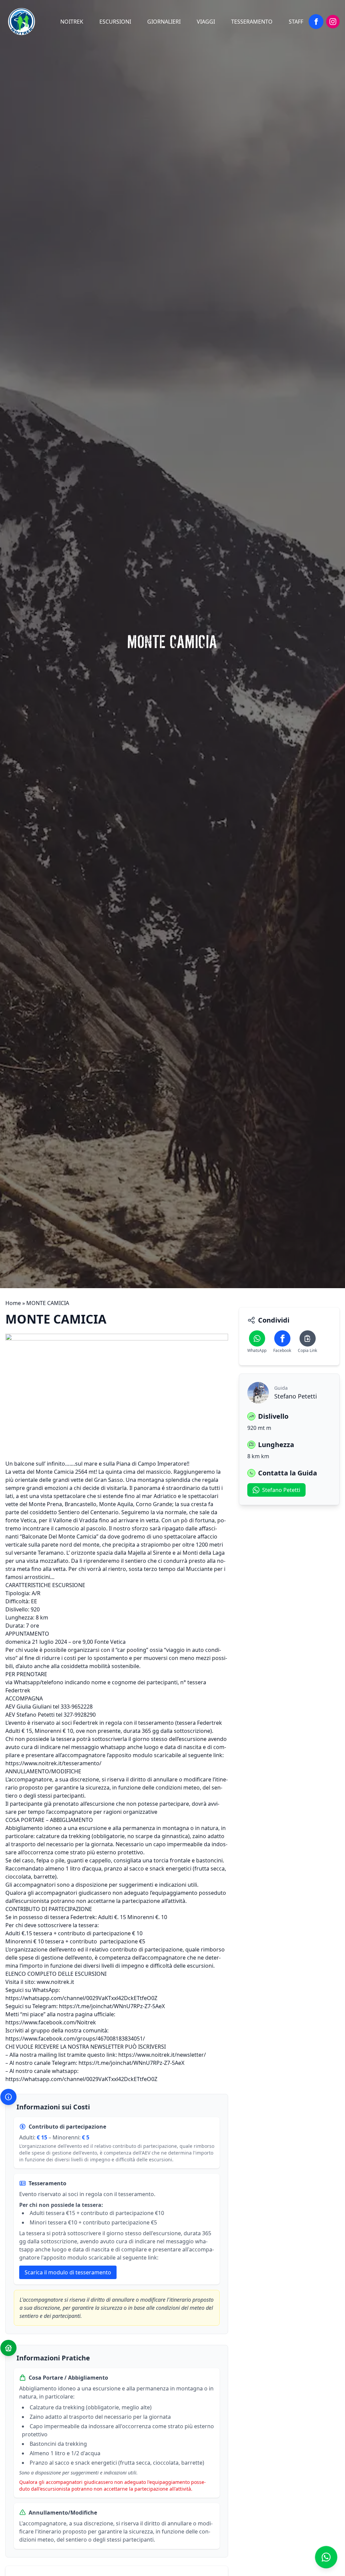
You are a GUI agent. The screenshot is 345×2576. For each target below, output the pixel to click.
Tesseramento (252, 22)
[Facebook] (316, 22)
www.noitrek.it (55, 1982)
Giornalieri (164, 22)
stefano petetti (281, 1490)
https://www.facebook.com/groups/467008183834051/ (75, 2039)
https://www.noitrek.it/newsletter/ (162, 2055)
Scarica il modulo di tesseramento (68, 2272)
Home (13, 1303)
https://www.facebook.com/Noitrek (51, 2022)
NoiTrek (72, 22)
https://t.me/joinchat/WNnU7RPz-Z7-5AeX (112, 2006)
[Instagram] (333, 22)
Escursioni (115, 22)
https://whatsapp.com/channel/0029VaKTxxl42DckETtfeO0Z (81, 1998)
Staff (296, 22)
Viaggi (206, 22)
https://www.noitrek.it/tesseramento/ (53, 1763)
